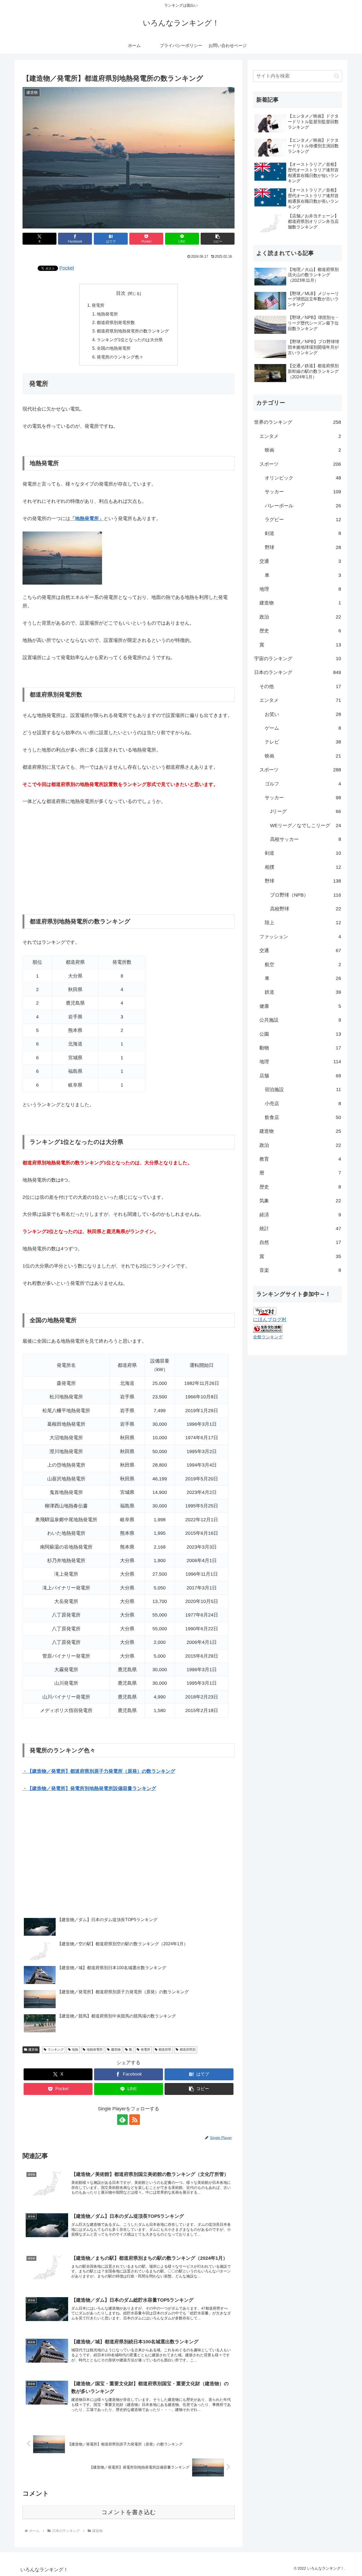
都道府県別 (188, 2050)
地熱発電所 (107, 314)
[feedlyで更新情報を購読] (122, 2120)
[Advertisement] (129, 860)
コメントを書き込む (129, 2512)
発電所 (98, 305)
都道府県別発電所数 (116, 322)
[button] (218, 239)
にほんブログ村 (270, 1320)
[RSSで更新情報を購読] (135, 2120)
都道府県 (165, 2050)
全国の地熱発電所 (114, 348)
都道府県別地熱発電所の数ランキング (133, 331)
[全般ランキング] (268, 1328)
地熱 (75, 2050)
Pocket (67, 268)
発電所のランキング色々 (120, 357)
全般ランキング (268, 1337)
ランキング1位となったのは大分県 (130, 340)
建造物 (33, 2050)
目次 (121, 293)
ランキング (56, 2050)
